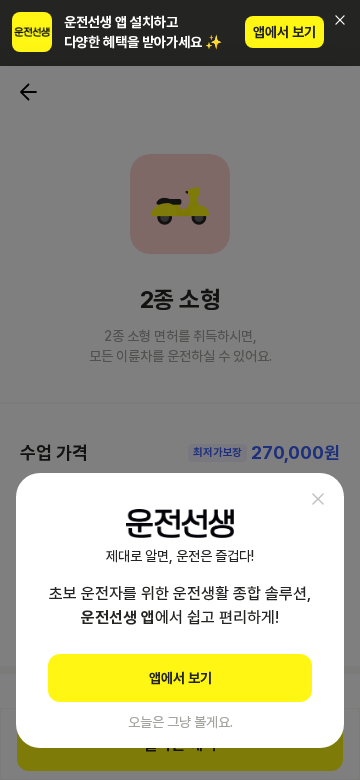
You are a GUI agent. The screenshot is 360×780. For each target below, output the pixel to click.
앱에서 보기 (284, 32)
